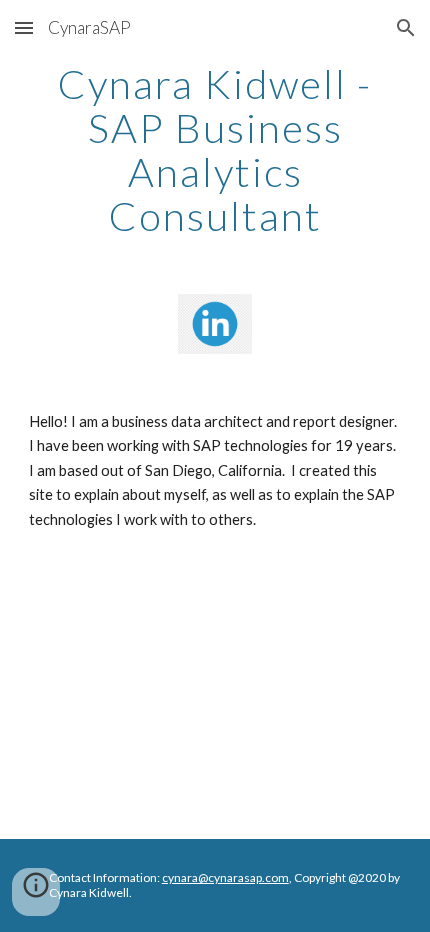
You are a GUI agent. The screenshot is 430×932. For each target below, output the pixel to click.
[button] (24, 27)
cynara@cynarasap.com (225, 877)
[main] (215, 150)
